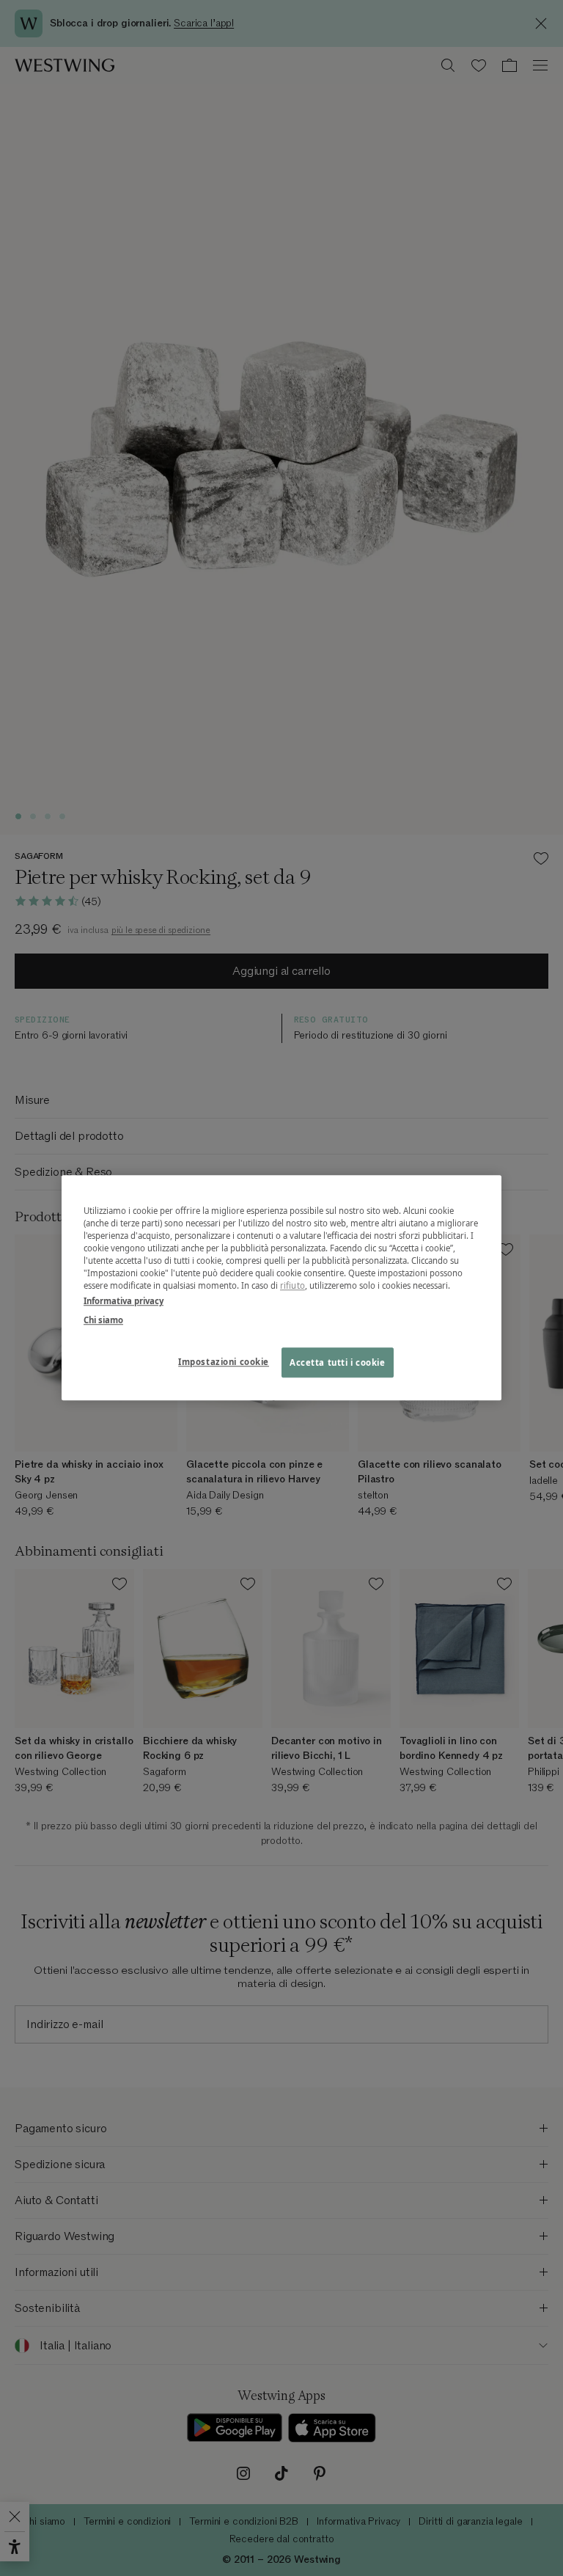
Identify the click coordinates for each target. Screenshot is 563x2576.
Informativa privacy (124, 1302)
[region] (281, 1288)
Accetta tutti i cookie (338, 1362)
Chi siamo (103, 1320)
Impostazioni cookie (224, 1362)
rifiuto (292, 1286)
